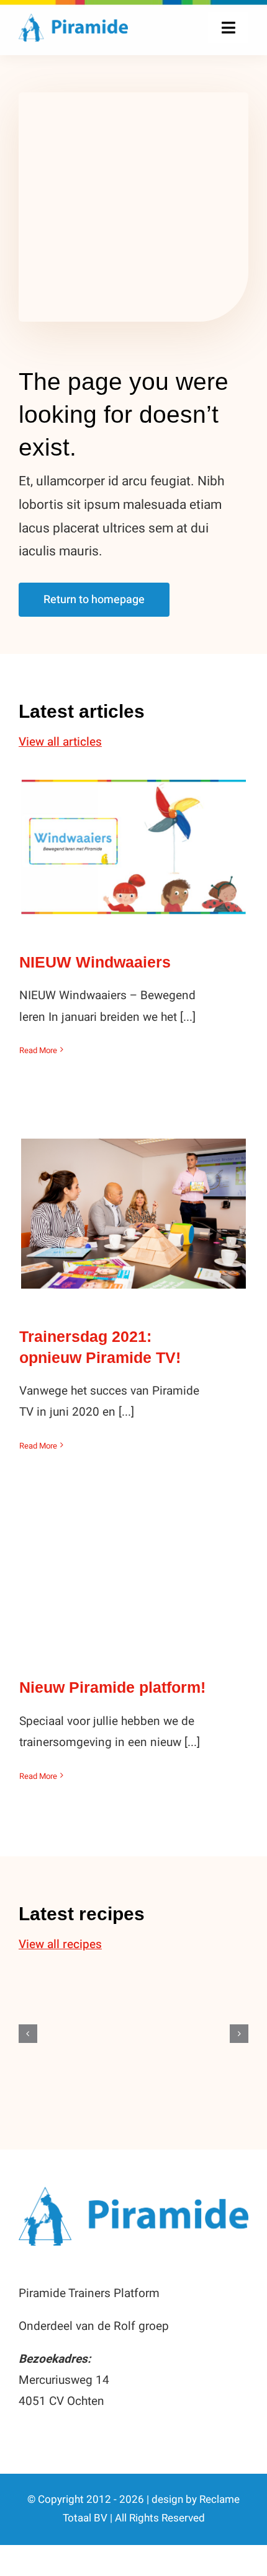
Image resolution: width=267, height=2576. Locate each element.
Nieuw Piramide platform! (134, 1575)
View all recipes (60, 1944)
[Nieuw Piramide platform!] (133, 1587)
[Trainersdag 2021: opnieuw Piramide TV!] (133, 1213)
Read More (38, 1050)
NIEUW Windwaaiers (134, 835)
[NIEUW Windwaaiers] (133, 847)
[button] (28, 2034)
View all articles (60, 742)
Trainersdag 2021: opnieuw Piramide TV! (134, 1192)
